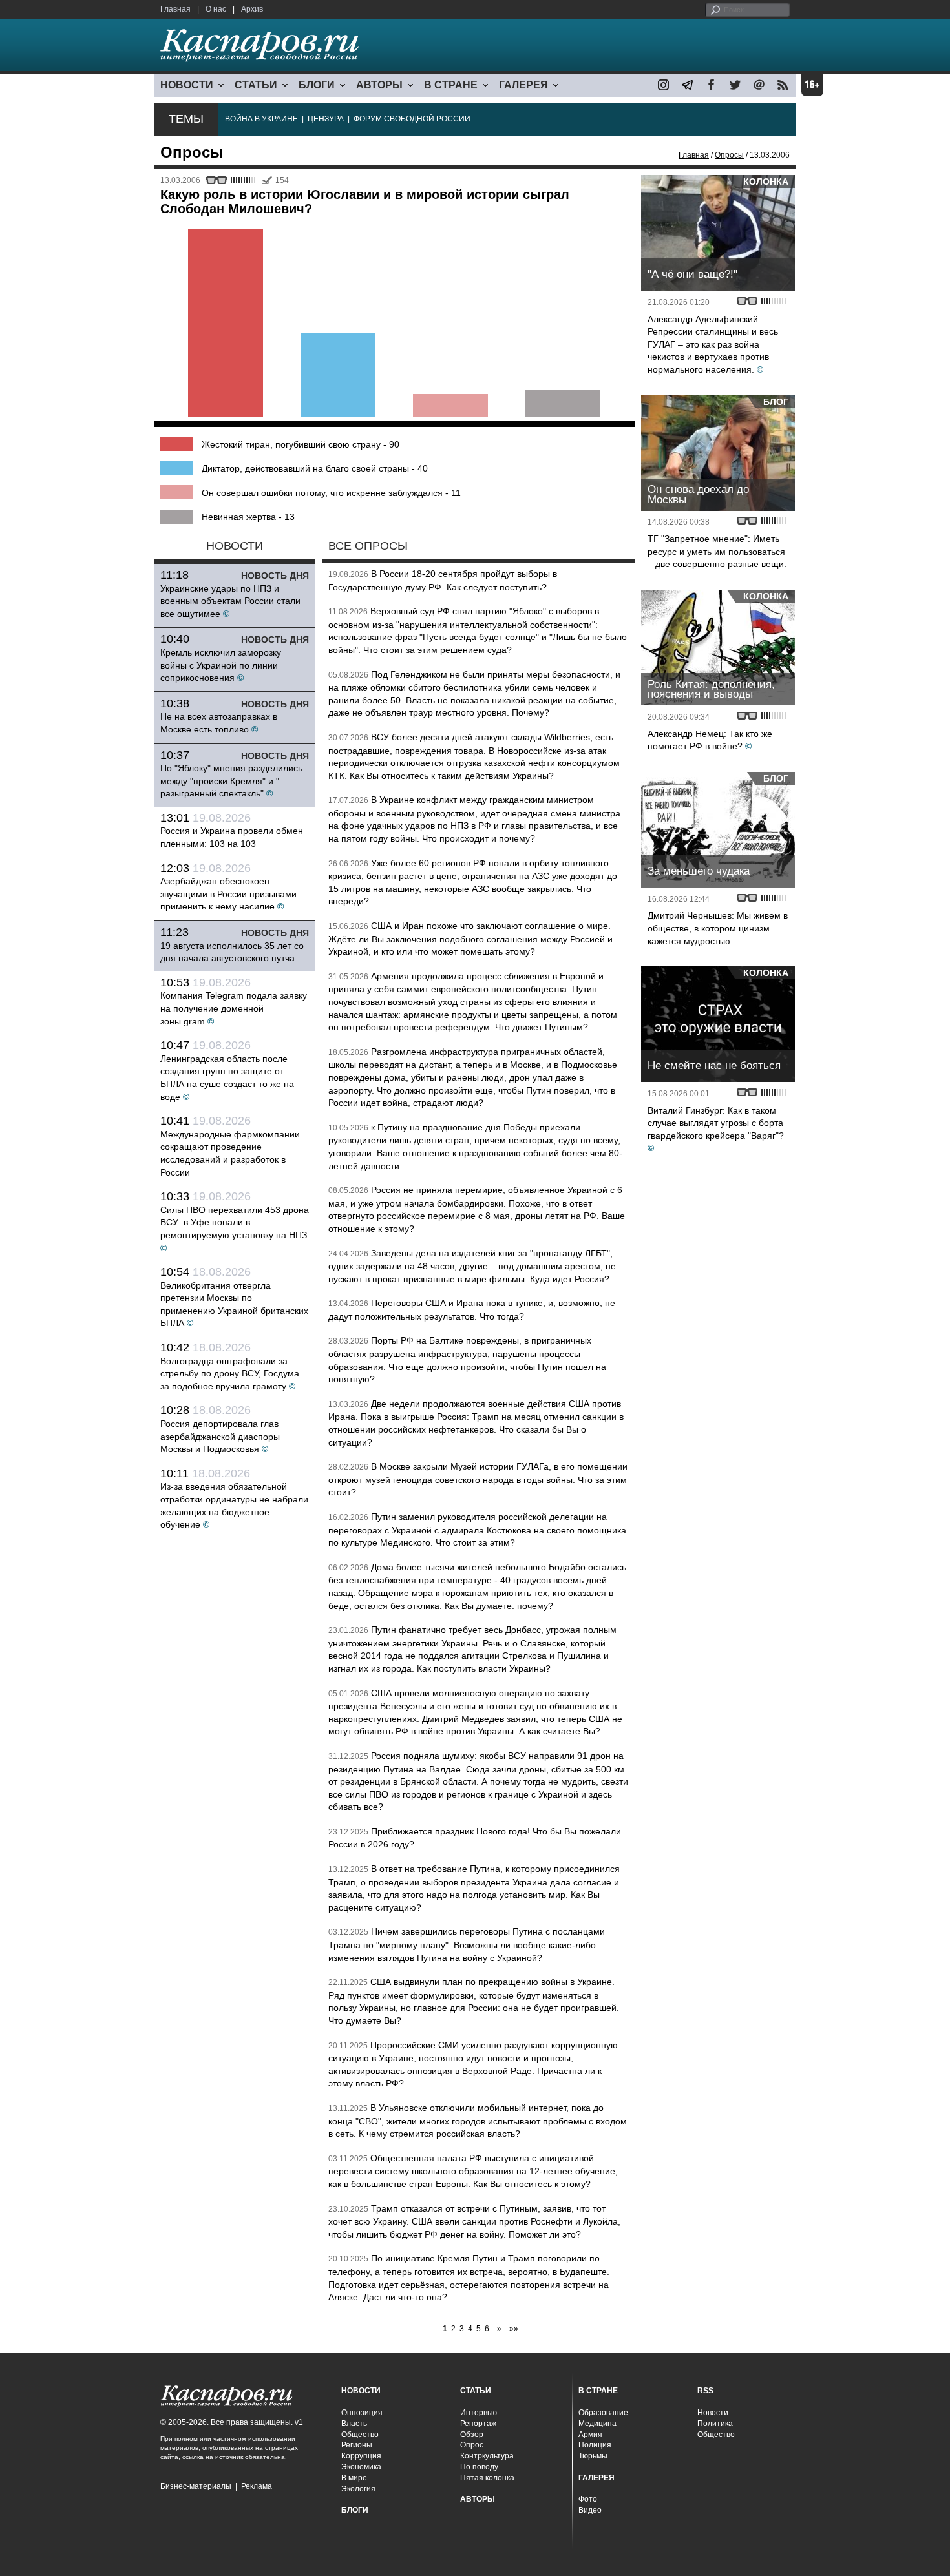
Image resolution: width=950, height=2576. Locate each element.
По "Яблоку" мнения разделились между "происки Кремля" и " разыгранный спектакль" (231, 781)
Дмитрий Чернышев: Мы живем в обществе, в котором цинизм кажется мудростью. (718, 928)
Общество (360, 2435)
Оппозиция (362, 2413)
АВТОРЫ (379, 85)
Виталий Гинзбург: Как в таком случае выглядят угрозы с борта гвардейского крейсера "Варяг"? (716, 1123)
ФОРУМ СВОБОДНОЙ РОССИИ (412, 119)
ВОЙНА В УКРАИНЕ (261, 119)
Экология (358, 2489)
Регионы (357, 2445)
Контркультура (487, 2456)
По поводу (479, 2467)
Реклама (257, 2486)
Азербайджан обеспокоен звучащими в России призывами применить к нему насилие (228, 894)
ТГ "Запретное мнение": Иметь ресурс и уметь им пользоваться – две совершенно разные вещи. (717, 551)
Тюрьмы (593, 2456)
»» (514, 2329)
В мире (354, 2478)
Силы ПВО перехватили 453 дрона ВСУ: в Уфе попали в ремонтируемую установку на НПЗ (235, 1222)
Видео (590, 2510)
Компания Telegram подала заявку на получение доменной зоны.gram (234, 1008)
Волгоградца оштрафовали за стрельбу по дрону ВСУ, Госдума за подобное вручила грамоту (230, 1374)
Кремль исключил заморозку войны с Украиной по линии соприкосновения (221, 665)
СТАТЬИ (256, 85)
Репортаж (478, 2424)
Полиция (595, 2445)
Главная (175, 9)
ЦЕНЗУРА (326, 119)
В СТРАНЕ (451, 85)
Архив (252, 9)
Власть (354, 2424)
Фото (588, 2499)
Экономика (361, 2467)
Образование (603, 2413)
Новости (713, 2413)
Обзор (472, 2435)
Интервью (479, 2413)
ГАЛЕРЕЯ (523, 85)
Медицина (597, 2424)
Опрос (472, 2445)
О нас (216, 9)
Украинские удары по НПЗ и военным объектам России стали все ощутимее (230, 601)
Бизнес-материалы (196, 2486)
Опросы (729, 155)
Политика (715, 2424)
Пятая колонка (487, 2478)
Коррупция (361, 2456)
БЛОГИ (317, 85)
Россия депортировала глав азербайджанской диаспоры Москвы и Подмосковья (220, 1436)
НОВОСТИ (187, 85)
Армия (590, 2435)
